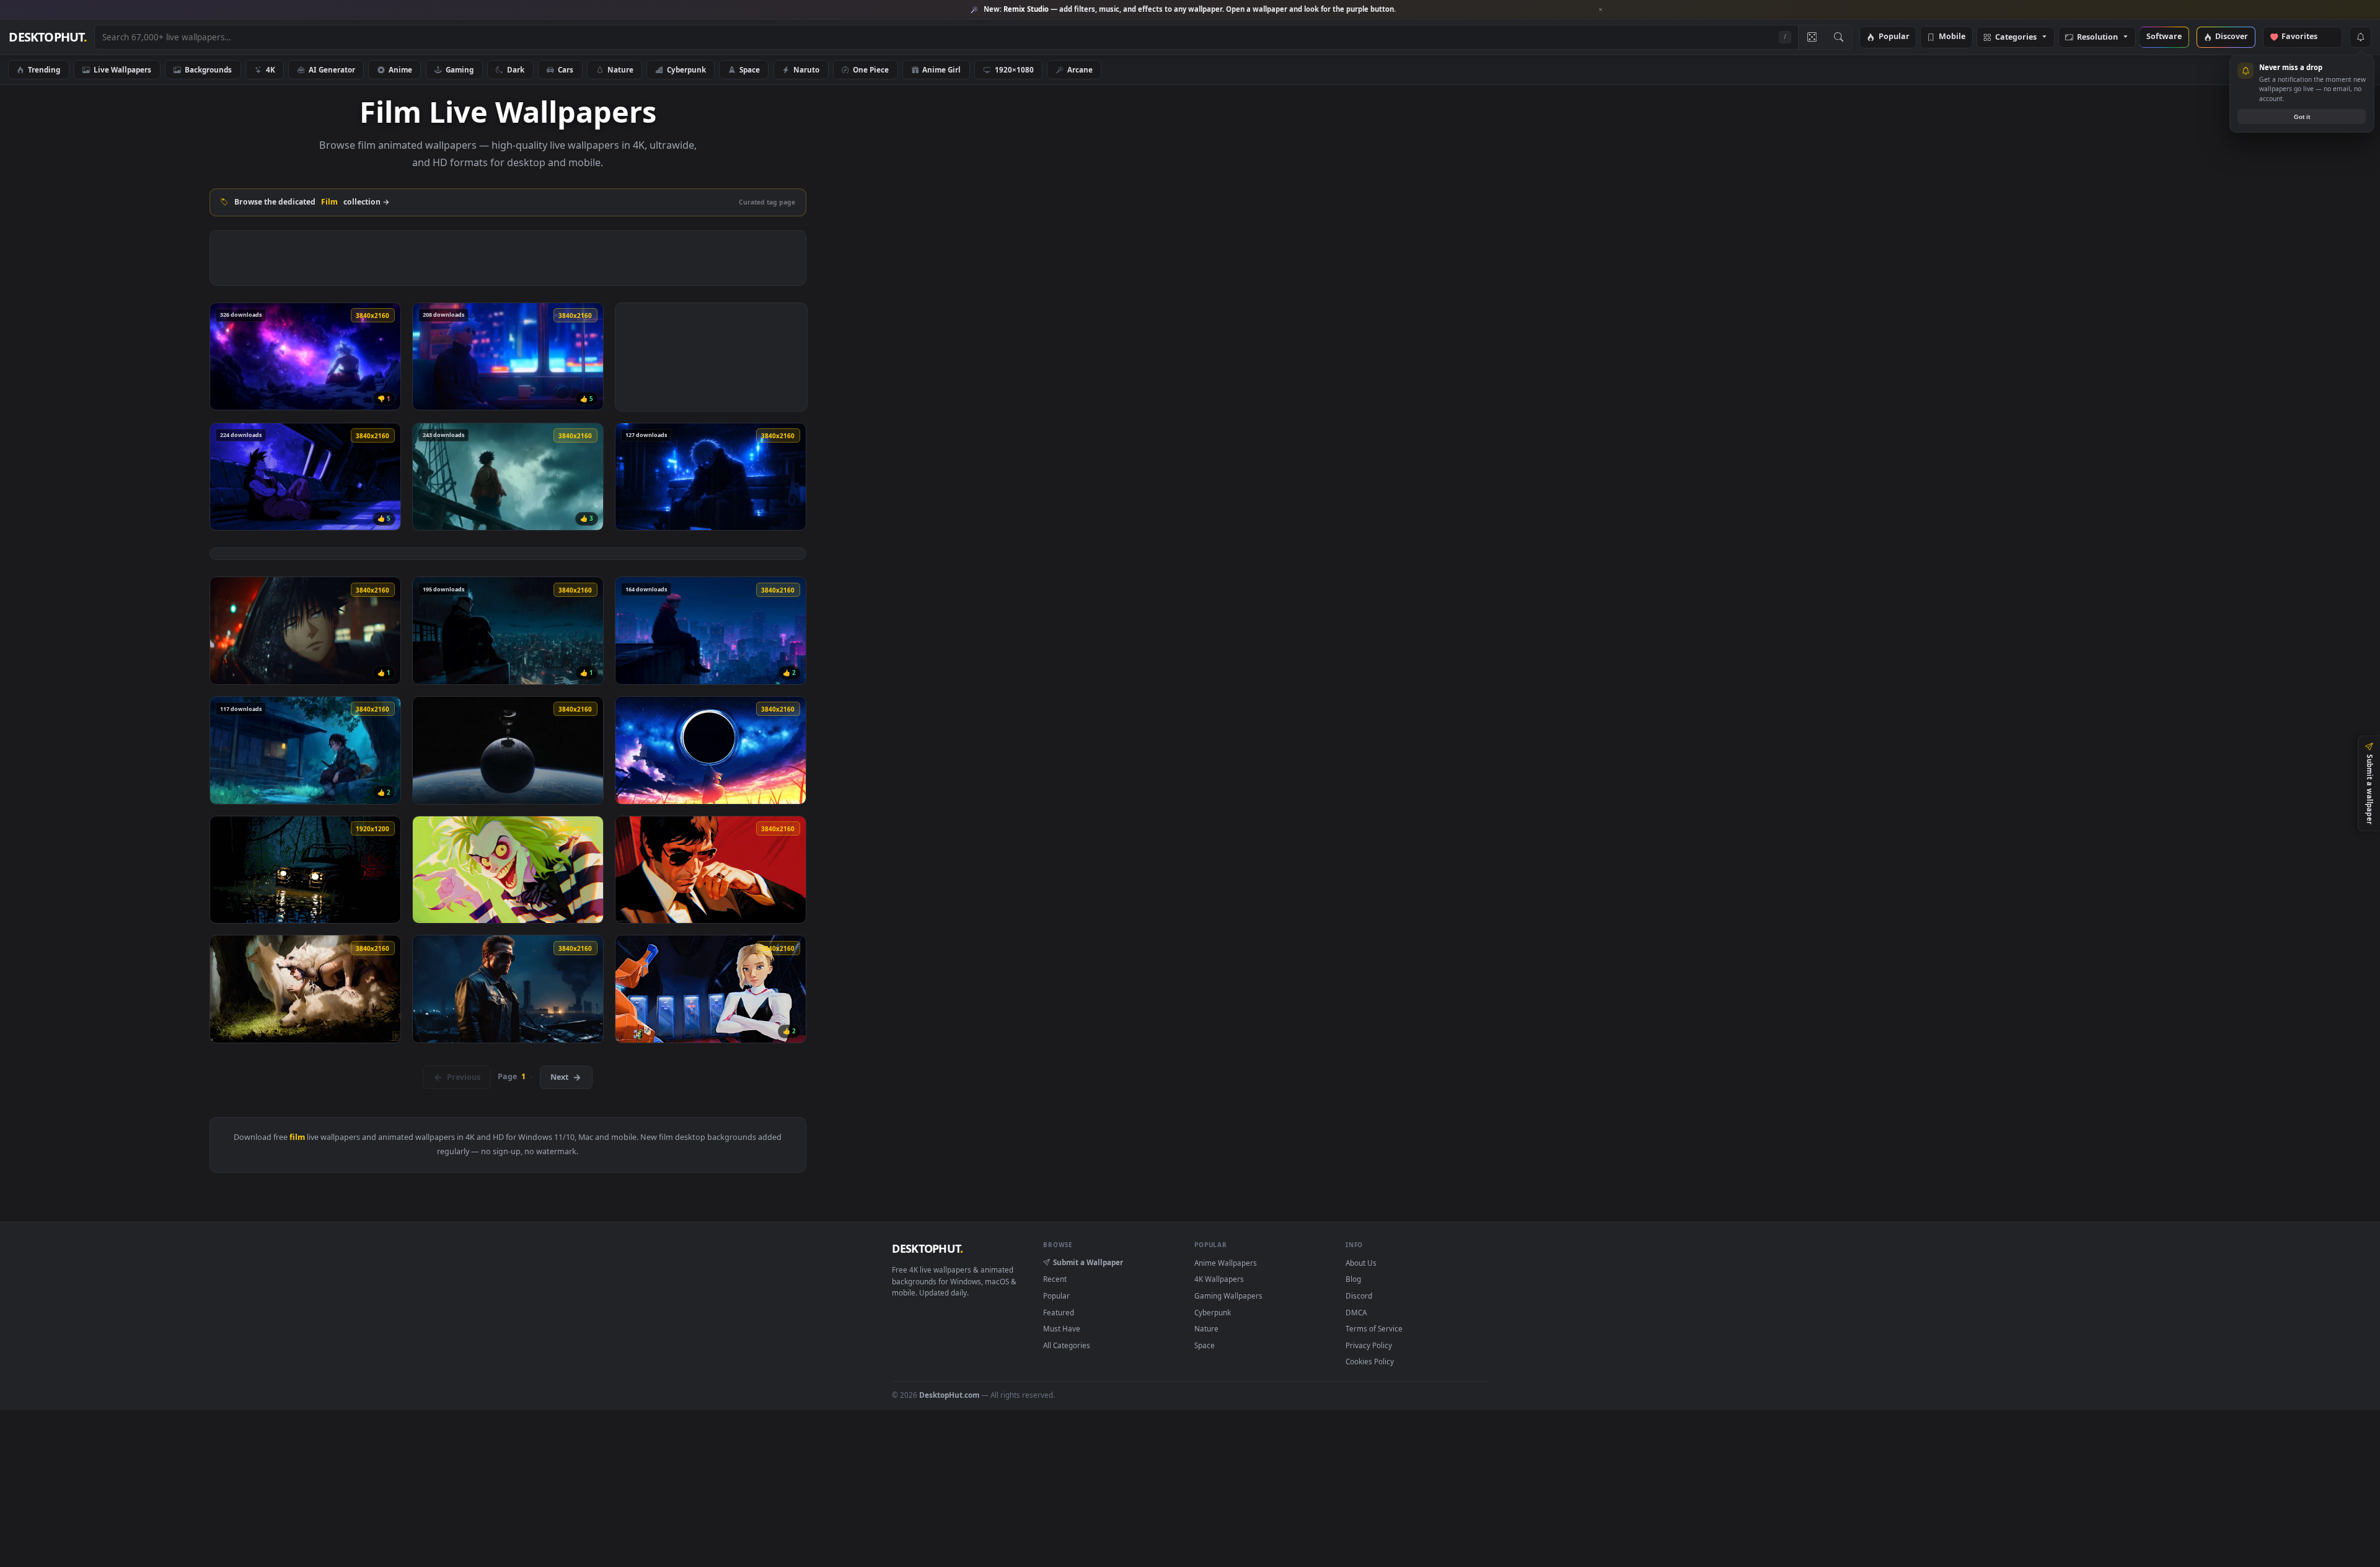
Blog (1353, 1279)
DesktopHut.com (949, 1395)
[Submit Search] (1839, 37)
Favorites (2305, 37)
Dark (516, 69)
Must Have (1062, 1328)
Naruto (806, 69)
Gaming (460, 69)
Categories (2016, 38)
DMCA (1356, 1312)
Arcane (1080, 69)
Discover (2232, 37)
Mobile (1952, 37)
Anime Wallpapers (1226, 1263)
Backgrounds (208, 69)
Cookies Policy (1370, 1361)
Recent (1055, 1279)
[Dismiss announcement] (1601, 10)
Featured (1059, 1312)
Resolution (2097, 38)
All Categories (1067, 1345)
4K (271, 69)
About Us (1361, 1263)
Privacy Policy (1369, 1345)
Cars (566, 69)
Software (2164, 37)
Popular (1894, 37)
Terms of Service (1374, 1328)
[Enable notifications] (2360, 37)
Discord (1359, 1296)
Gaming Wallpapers (1228, 1296)
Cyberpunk (686, 69)
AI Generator (332, 69)
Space (750, 69)
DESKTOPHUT (927, 1248)
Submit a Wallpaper (1088, 1262)
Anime (400, 69)
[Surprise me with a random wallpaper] (1812, 37)
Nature (620, 69)
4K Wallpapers (1219, 1279)
